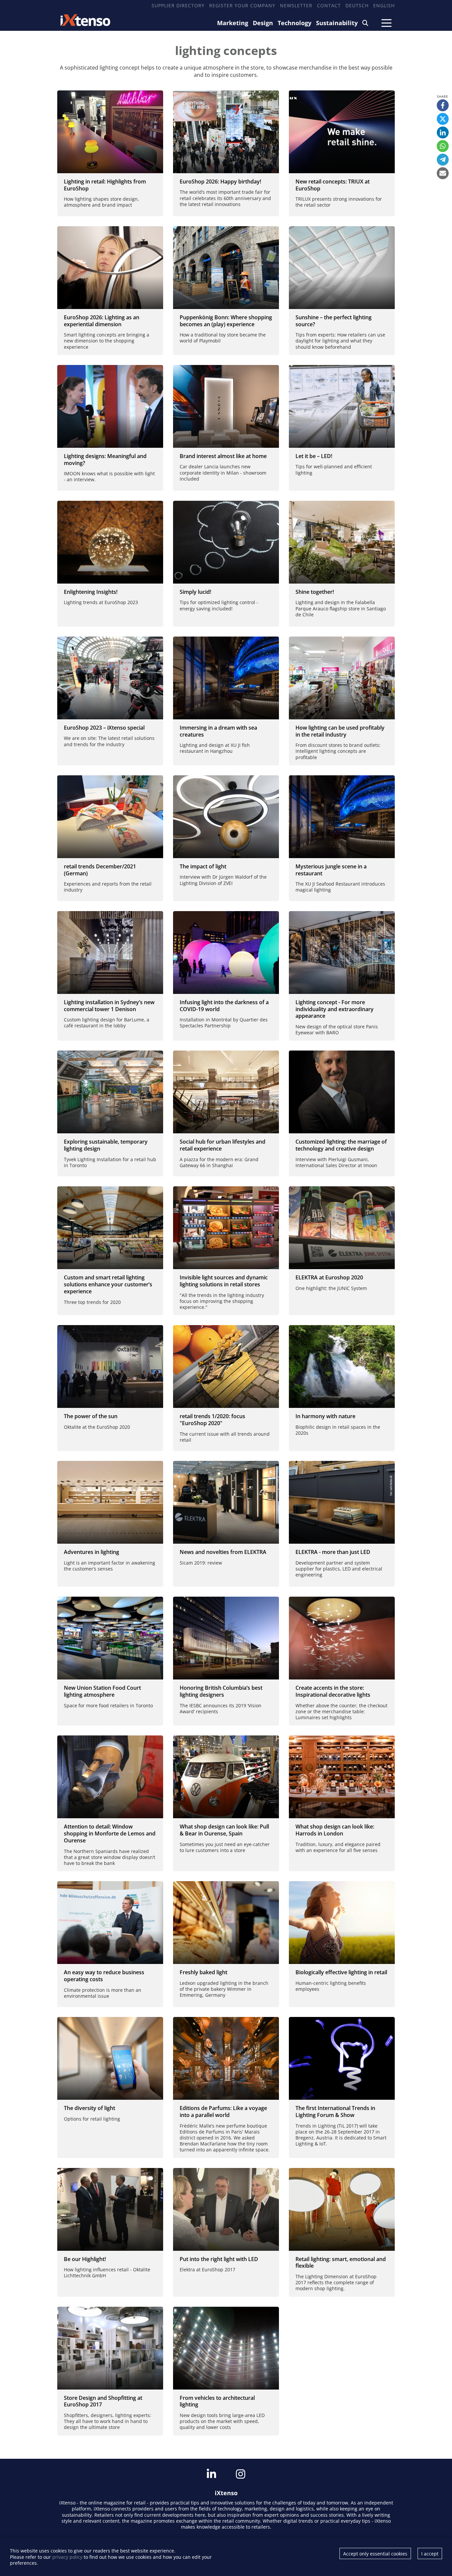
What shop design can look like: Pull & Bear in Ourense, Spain (224, 1830)
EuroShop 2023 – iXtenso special (104, 728)
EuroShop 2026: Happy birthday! (220, 181)
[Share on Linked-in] (443, 132)
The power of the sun (91, 1416)
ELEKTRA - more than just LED (333, 1552)
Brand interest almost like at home (223, 456)
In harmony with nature (325, 1416)
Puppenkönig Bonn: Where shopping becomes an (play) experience (226, 321)
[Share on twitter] (443, 119)
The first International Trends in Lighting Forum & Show (335, 2112)
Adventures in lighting (91, 1552)
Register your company (242, 5)
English (384, 5)
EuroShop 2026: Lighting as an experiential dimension (102, 321)
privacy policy (67, 2557)
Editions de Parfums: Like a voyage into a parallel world (223, 2112)
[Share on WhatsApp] (443, 146)
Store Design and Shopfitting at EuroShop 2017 (103, 2401)
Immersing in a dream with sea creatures (218, 731)
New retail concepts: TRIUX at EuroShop (333, 185)
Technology (294, 23)
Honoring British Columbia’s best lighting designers (221, 1691)
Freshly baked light (203, 1972)
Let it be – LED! (314, 456)
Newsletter (296, 5)
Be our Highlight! (85, 2259)
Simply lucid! (195, 592)
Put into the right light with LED (219, 2259)
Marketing (233, 23)
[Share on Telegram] (443, 160)
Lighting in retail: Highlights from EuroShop (105, 185)
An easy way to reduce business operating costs (104, 1976)
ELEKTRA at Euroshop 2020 (329, 1277)
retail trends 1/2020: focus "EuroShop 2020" (212, 1420)
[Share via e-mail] (443, 173)
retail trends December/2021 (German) (100, 870)
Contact (329, 5)
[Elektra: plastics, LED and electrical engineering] (342, 1502)
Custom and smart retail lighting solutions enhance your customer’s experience (108, 1284)
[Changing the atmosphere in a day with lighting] (110, 1638)
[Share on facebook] (443, 105)
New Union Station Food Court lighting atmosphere (102, 1691)
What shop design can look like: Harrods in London (335, 1830)
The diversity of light (90, 2108)
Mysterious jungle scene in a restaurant (331, 870)
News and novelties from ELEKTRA (223, 1552)
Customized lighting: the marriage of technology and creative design (341, 1145)
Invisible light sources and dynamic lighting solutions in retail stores (224, 1281)
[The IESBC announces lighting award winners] (226, 1638)
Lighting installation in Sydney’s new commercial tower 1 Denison (109, 1006)
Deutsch (357, 5)
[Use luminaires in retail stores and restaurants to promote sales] (342, 1638)
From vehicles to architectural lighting (217, 2401)
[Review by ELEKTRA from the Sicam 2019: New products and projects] (226, 1502)
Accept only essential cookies (375, 2554)
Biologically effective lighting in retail (341, 1972)
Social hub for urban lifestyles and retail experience (223, 1145)
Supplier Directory (178, 5)
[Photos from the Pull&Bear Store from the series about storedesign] (226, 1777)
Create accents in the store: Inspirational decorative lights (333, 1691)
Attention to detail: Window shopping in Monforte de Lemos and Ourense (110, 1833)
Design (263, 23)
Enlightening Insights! (91, 592)
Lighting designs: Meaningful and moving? (105, 460)
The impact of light (203, 866)
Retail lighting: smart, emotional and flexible (341, 2263)
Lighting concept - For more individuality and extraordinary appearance (335, 1009)
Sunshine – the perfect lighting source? (334, 321)
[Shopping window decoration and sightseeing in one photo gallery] (110, 1777)
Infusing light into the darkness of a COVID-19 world (224, 1006)
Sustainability (337, 23)
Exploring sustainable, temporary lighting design (106, 1145)
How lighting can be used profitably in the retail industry (340, 731)
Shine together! (315, 592)
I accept (430, 2554)
